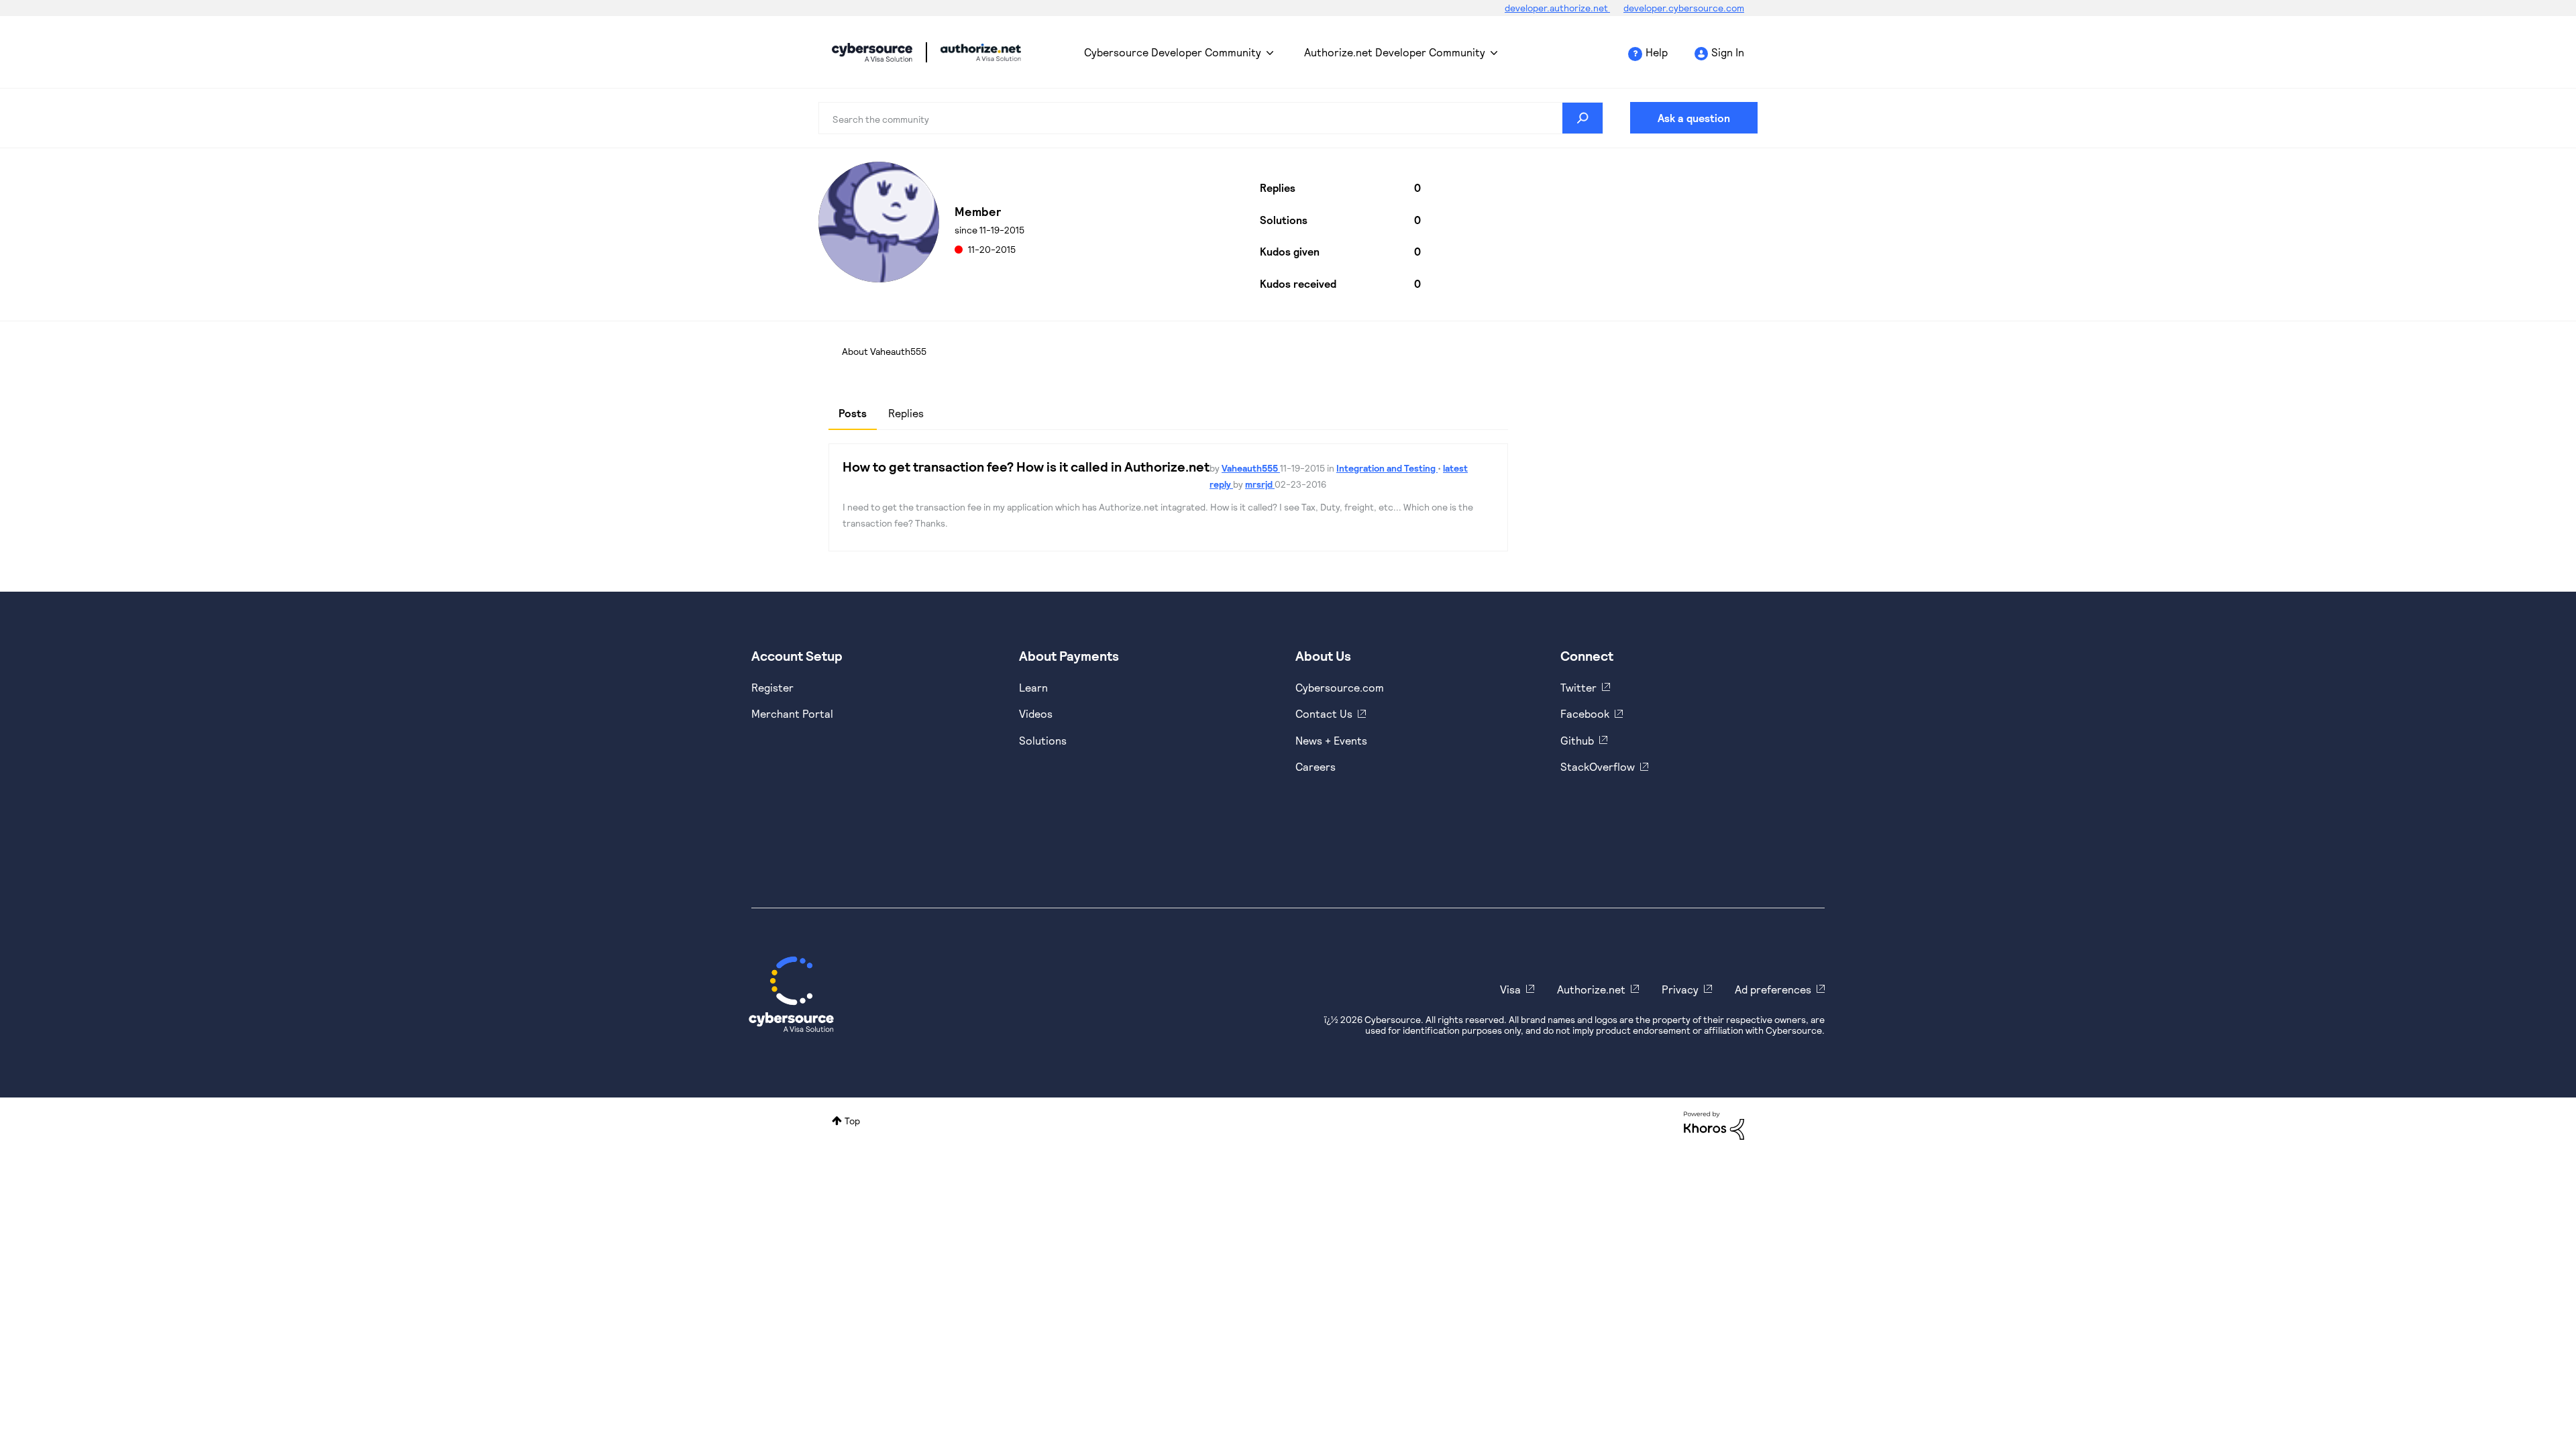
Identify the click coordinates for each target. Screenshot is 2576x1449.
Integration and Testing (1387, 468)
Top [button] (852, 1121)
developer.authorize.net (1557, 8)
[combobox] (1211, 118)
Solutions (1043, 740)
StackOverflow (1598, 766)
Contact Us (1324, 713)
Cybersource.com (1340, 687)
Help (1657, 52)
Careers (1316, 766)
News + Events (1331, 740)
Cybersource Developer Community (872, 52)
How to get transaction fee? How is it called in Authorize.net (1026, 466)
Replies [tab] (906, 413)
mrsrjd (1260, 484)
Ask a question (1694, 118)
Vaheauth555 (1251, 468)
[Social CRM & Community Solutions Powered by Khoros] (1714, 1125)
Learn (1033, 687)
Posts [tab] (853, 413)
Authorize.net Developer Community (1395, 52)
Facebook (1585, 713)
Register (772, 687)
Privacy (1680, 989)
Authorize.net (1591, 989)
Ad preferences (1773, 989)
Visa (1510, 989)
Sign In (1728, 52)
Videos (1036, 713)
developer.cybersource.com (1684, 8)
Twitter (1578, 687)
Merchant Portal (792, 713)
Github (1577, 740)
